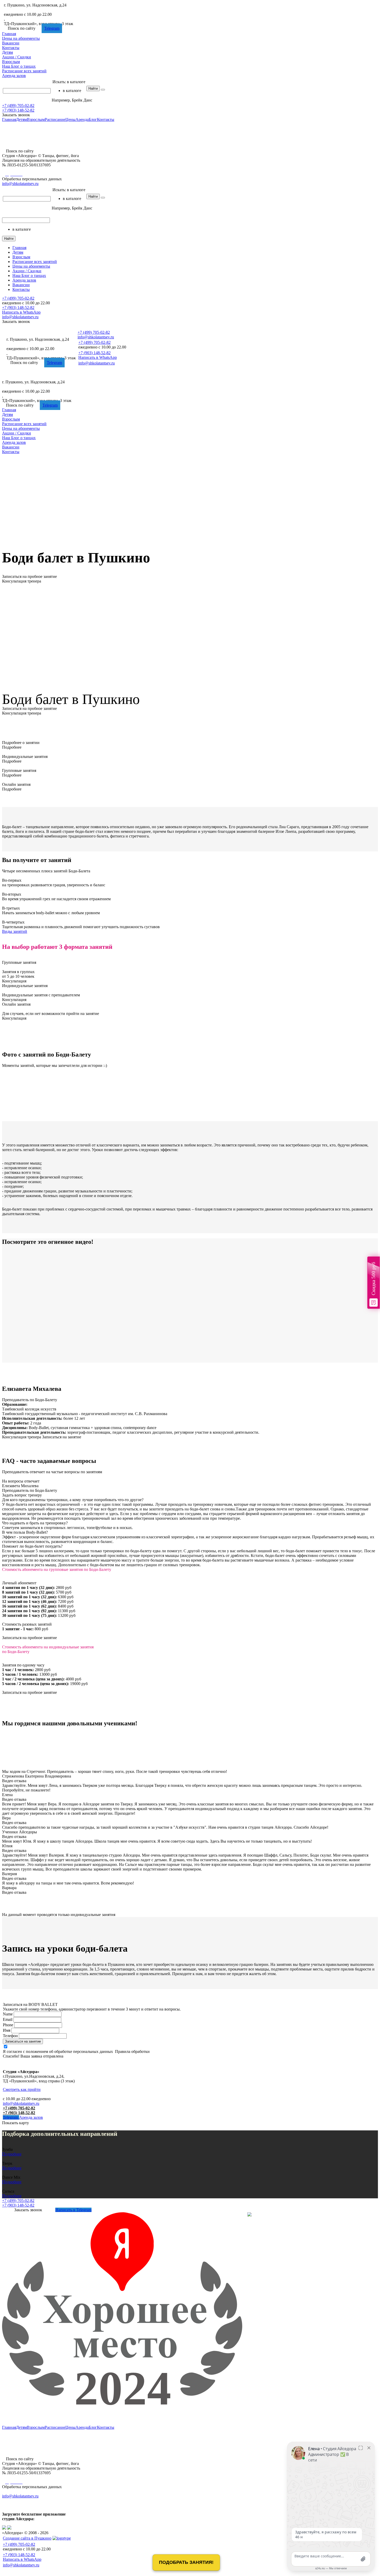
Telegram (52, 28)
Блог (19, 66)
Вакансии (11, 43)
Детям (7, 52)
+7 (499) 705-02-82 (20, 10)
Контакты (11, 48)
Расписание (24, 71)
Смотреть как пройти (22, 2089)
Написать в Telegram (73, 2210)
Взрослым (11, 62)
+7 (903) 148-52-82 (18, 110)
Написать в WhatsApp (21, 312)
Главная (9, 34)
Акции (17, 57)
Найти (93, 88)
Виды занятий (15, 931)
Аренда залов (31, 2117)
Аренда (14, 76)
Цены (21, 38)
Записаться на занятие (23, 2041)
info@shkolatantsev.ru (21, 2103)
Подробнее (12, 2154)
